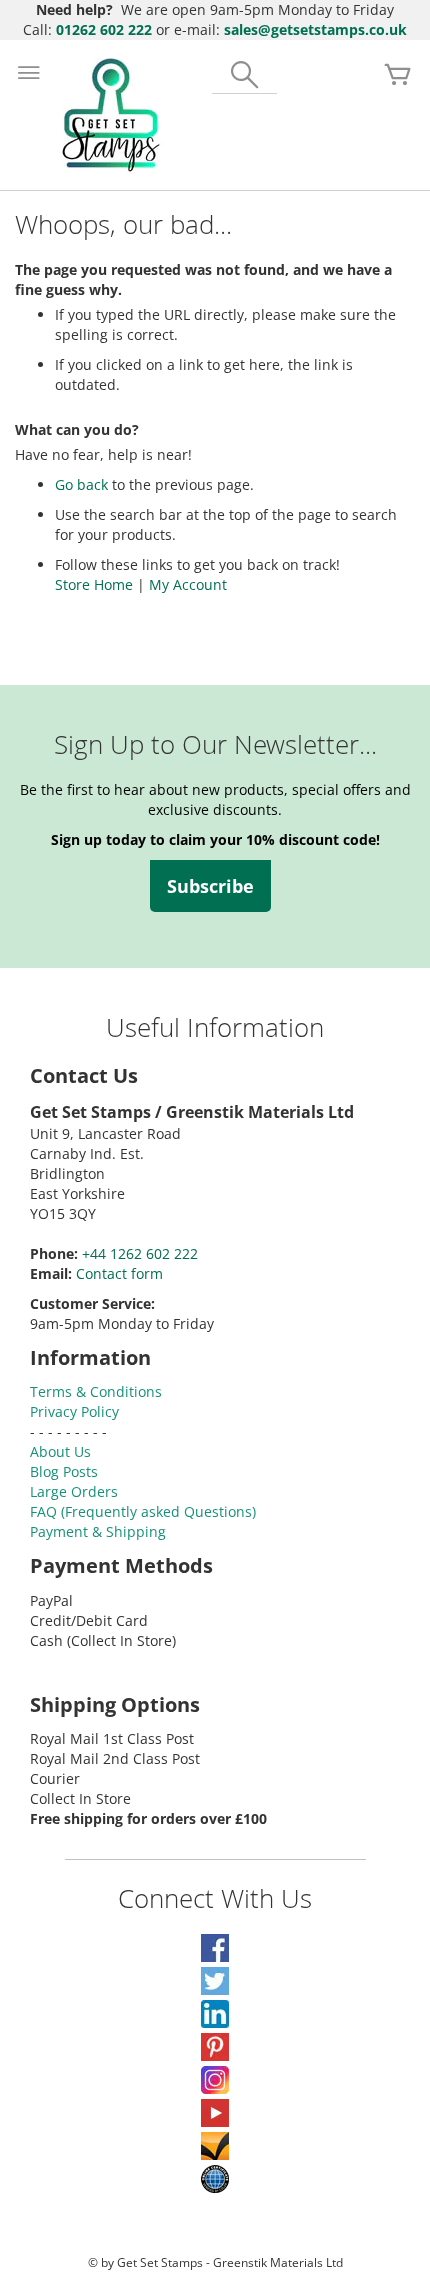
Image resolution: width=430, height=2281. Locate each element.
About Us (60, 1451)
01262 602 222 (104, 29)
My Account (188, 584)
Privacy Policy (74, 1411)
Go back (81, 484)
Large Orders (74, 1491)
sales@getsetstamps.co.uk (315, 29)
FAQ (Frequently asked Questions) (143, 1511)
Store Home (94, 584)
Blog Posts (64, 1471)
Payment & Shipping (98, 1531)
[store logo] (111, 115)
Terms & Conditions (96, 1391)
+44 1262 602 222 (140, 1253)
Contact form (119, 1273)
